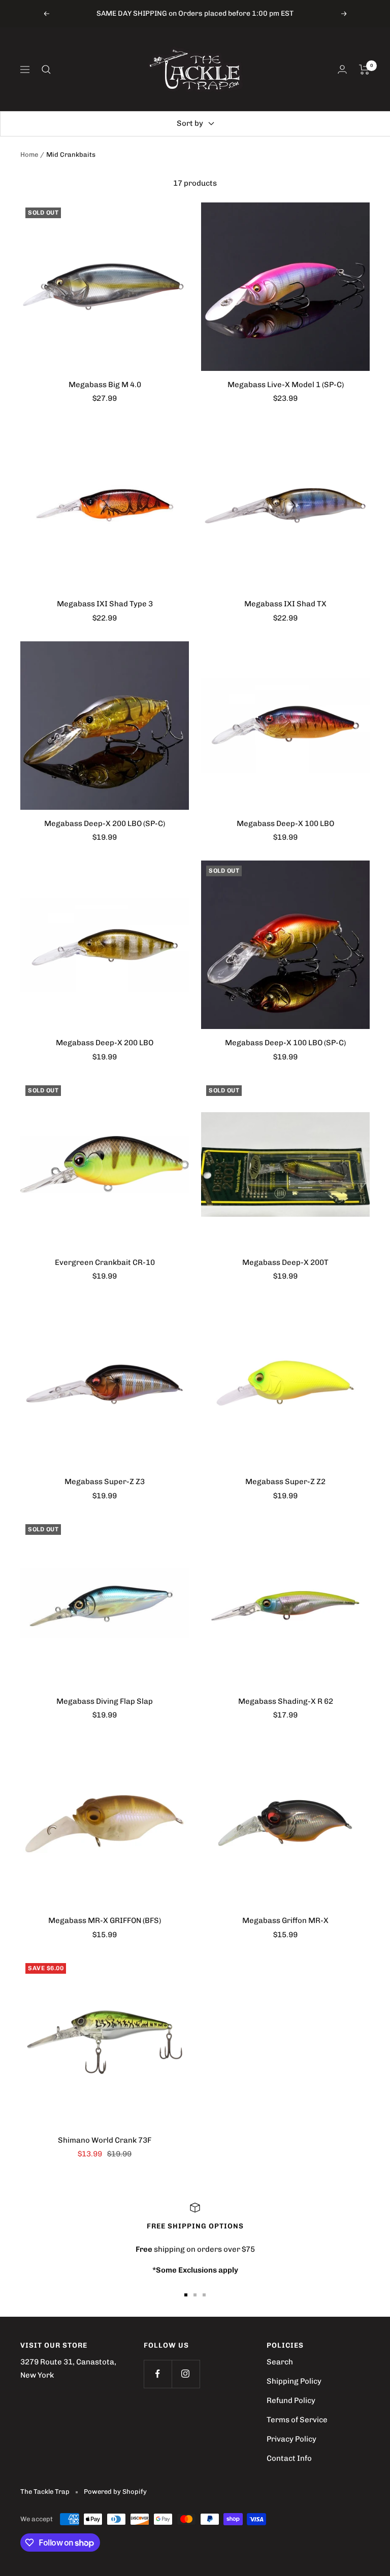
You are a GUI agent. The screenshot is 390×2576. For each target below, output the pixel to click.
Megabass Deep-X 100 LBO (285, 823)
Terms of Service (297, 2420)
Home (29, 154)
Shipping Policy (294, 2381)
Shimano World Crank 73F (105, 2140)
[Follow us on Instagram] (186, 2374)
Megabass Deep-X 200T (285, 1262)
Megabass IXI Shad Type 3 (105, 604)
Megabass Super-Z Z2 (285, 1482)
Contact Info (289, 2458)
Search (280, 2362)
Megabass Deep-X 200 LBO (105, 1043)
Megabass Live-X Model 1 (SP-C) (286, 385)
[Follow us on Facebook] (158, 2374)
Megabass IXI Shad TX (285, 604)
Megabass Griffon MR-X (285, 1920)
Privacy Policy (291, 2439)
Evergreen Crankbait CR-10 (105, 1262)
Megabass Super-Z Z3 (105, 1482)
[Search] (46, 70)
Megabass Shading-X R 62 (286, 1701)
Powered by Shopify (115, 2492)
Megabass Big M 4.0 (105, 385)
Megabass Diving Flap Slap (105, 1701)
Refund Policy (291, 2400)
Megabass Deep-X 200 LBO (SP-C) (105, 823)
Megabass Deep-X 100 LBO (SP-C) (285, 1043)
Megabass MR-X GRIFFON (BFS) (105, 1920)
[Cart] (364, 70)
